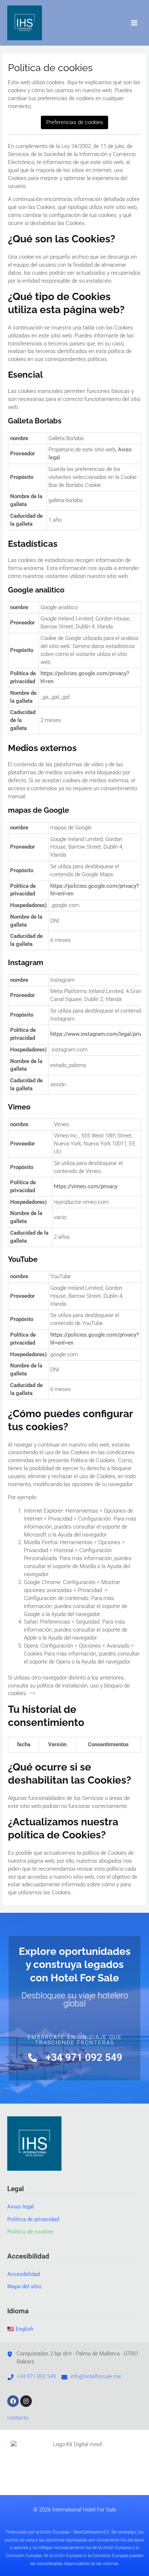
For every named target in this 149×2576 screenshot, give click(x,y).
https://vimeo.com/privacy (86, 1186)
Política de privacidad (33, 2219)
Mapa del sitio (24, 2286)
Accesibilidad (24, 2274)
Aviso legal (21, 2207)
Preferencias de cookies (75, 122)
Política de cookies (31, 2232)
